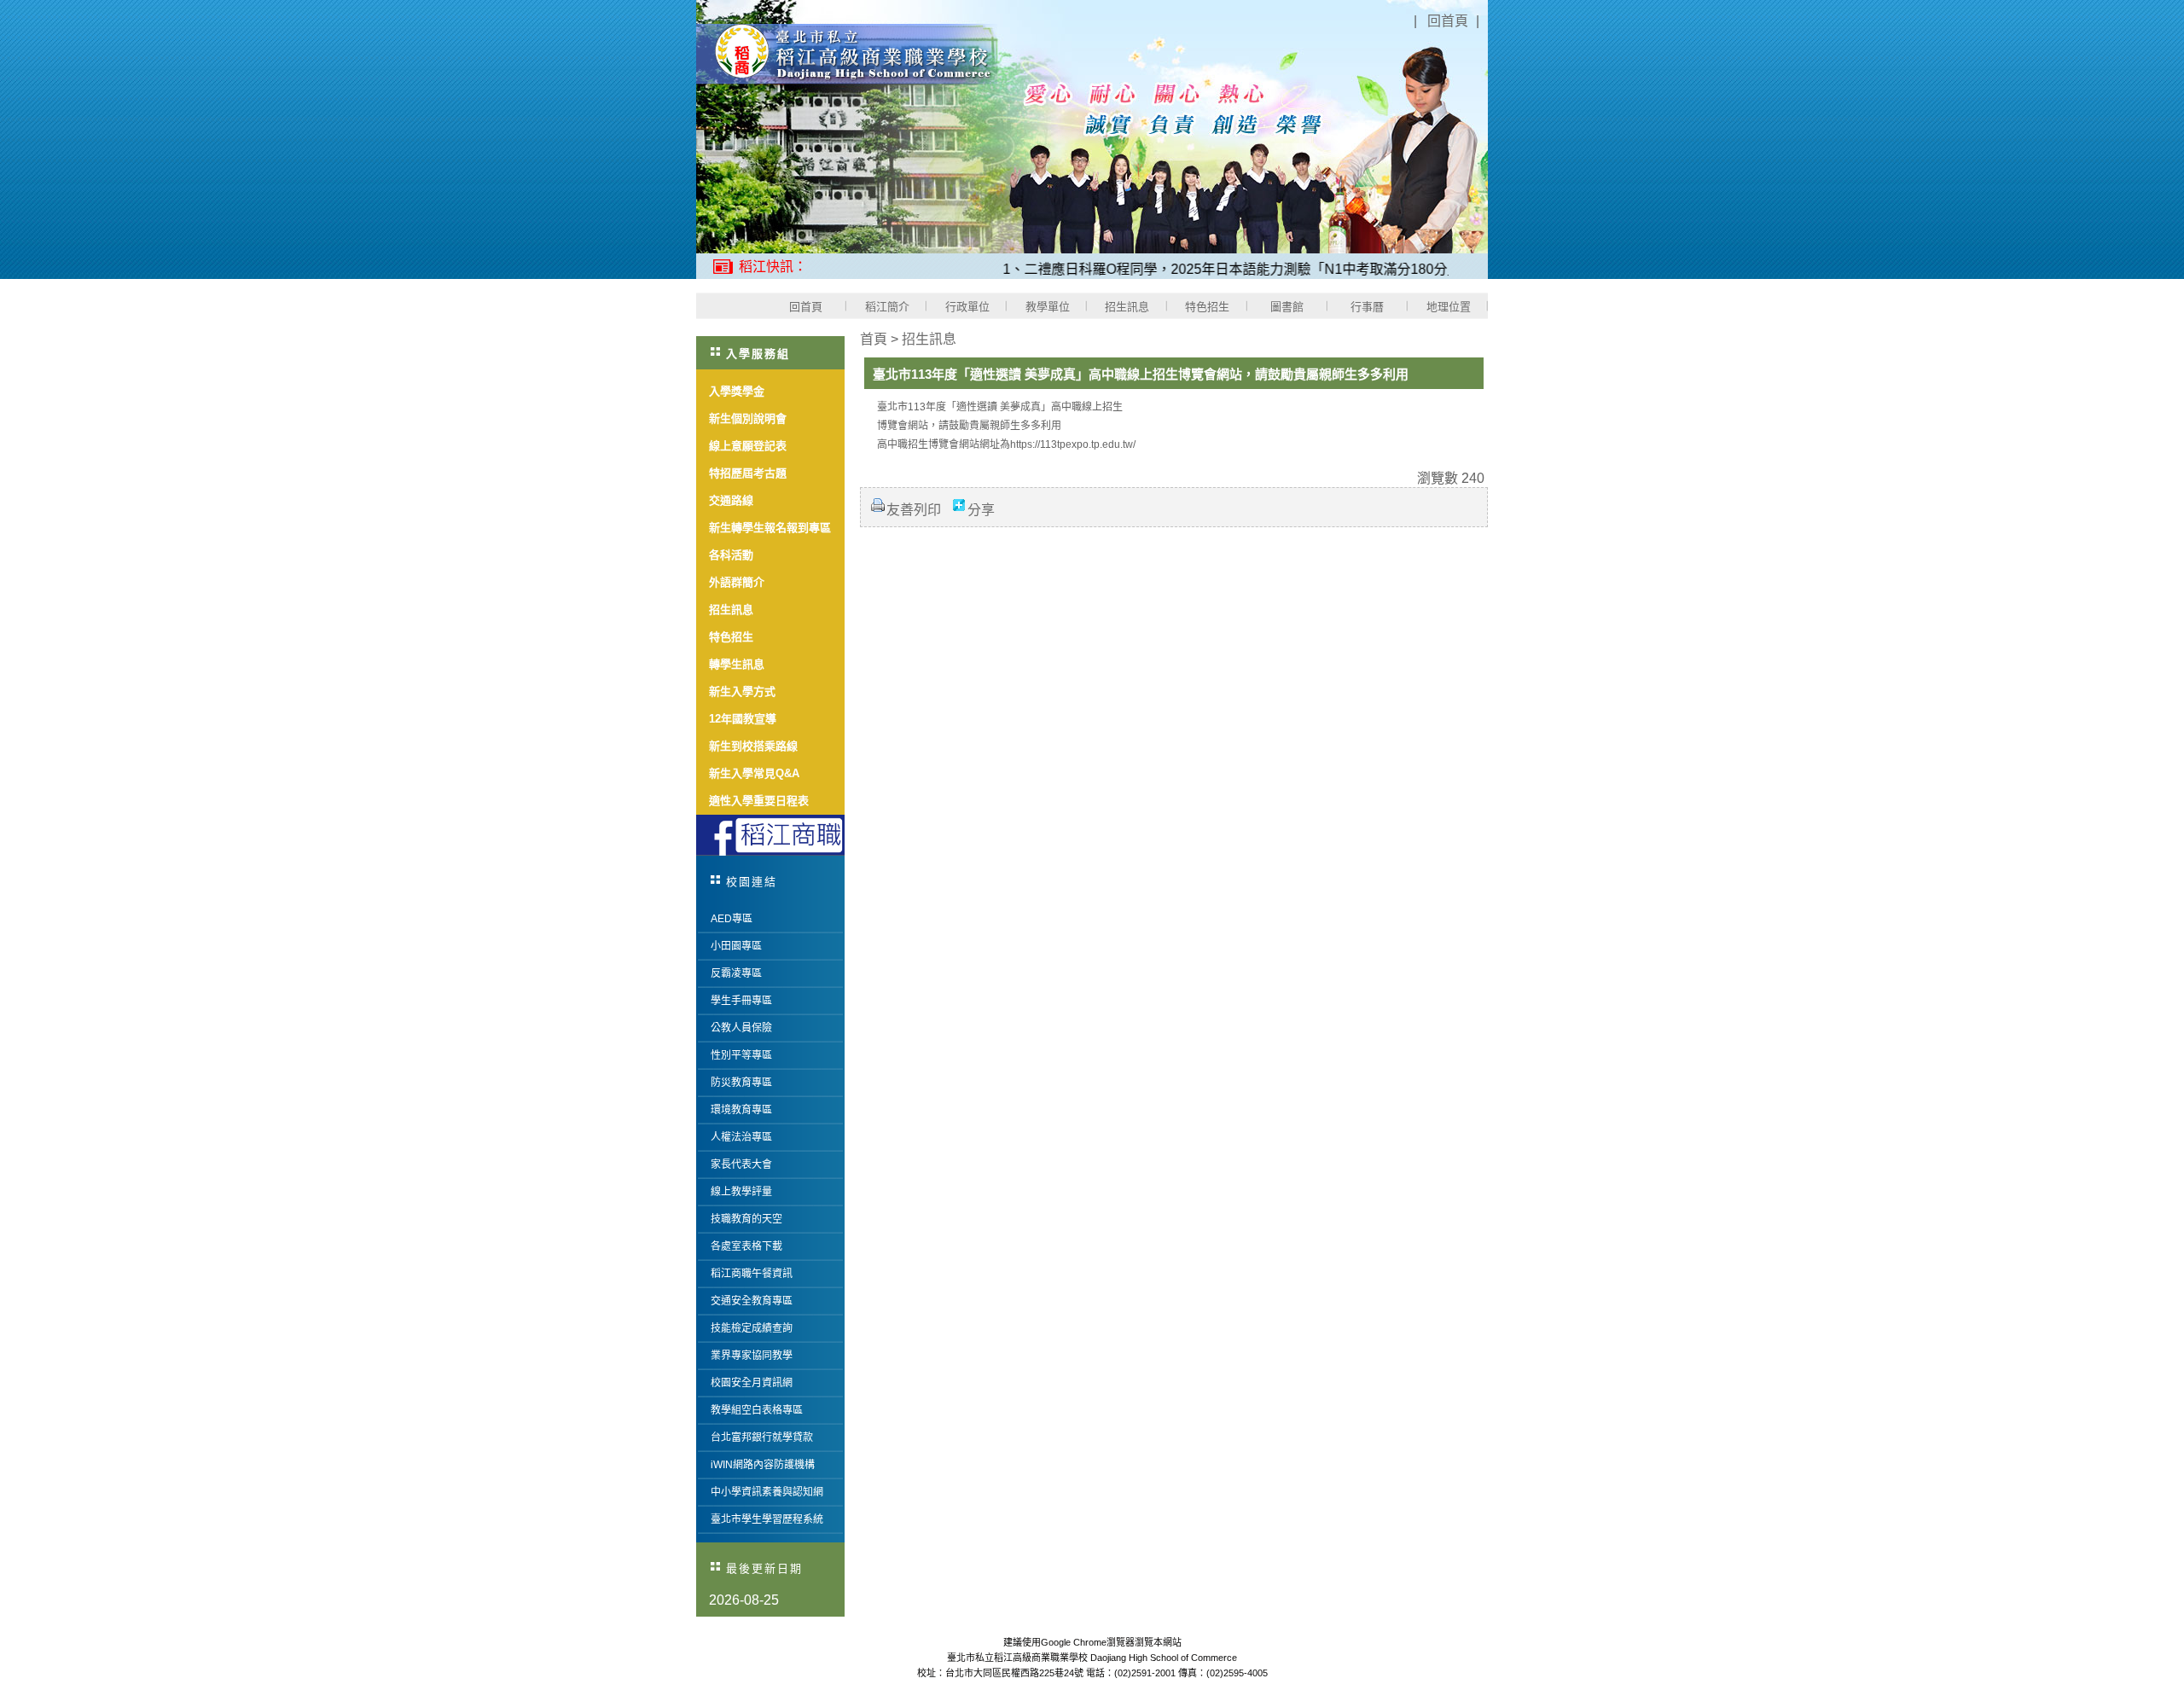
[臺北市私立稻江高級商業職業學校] (847, 80)
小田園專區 (736, 946)
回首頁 (1448, 21)
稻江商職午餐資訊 (752, 1274)
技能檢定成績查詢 (752, 1328)
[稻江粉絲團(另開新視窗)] (770, 835)
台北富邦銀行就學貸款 (762, 1437)
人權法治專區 (741, 1137)
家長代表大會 (741, 1164)
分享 (981, 510)
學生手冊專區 (741, 1001)
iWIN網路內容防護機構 (763, 1465)
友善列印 (914, 510)
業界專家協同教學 (752, 1356)
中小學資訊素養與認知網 (767, 1492)
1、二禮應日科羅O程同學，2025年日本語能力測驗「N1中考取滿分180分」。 (1196, 269)
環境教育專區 (741, 1110)
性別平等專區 (741, 1055)
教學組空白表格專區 (757, 1410)
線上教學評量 (741, 1192)
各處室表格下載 (746, 1246)
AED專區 (732, 919)
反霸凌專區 (736, 973)
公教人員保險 (741, 1028)
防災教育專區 (741, 1083)
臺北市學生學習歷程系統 (767, 1519)
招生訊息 (929, 339)
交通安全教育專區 (752, 1301)
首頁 (874, 339)
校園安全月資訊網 (752, 1383)
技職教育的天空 (746, 1219)
